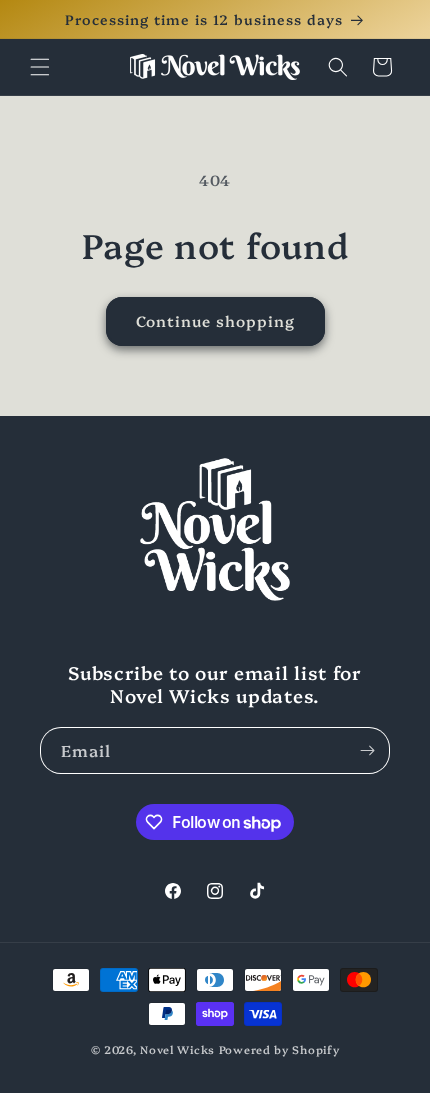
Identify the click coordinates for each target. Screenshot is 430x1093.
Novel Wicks (177, 1049)
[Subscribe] (367, 750)
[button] (40, 67)
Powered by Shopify (279, 1049)
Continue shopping (215, 320)
